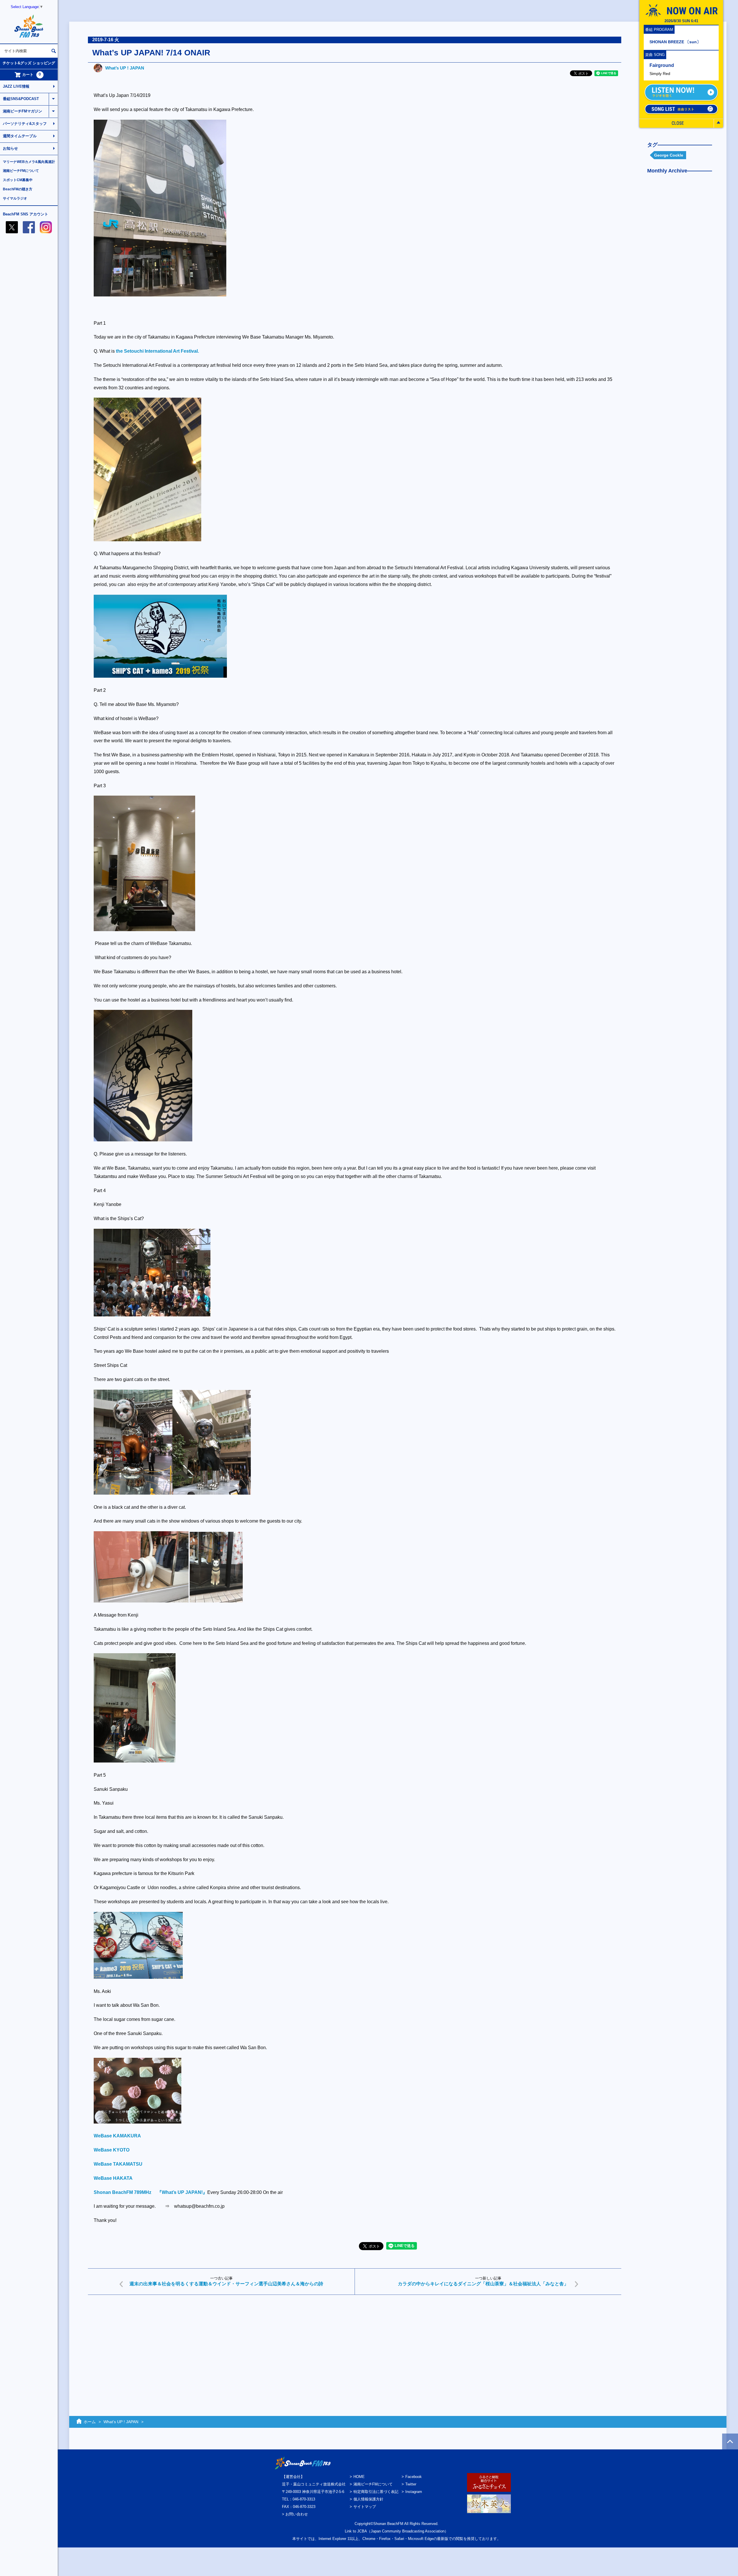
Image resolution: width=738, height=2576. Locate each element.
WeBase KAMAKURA (117, 2136)
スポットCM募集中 (18, 180)
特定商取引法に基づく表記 (376, 2492)
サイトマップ (365, 2507)
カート (32, 74)
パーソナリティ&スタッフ (25, 124)
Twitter (411, 2484)
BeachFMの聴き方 (18, 189)
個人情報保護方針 (368, 2499)
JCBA (362, 2531)
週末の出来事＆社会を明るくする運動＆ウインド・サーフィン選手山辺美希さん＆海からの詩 (226, 2284)
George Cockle (669, 155)
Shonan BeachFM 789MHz (123, 2192)
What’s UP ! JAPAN (125, 68)
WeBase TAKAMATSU (118, 2164)
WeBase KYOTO (112, 2150)
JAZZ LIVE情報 (16, 86)
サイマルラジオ (15, 198)
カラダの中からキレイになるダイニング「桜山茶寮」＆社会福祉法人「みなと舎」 (483, 2284)
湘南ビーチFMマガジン (22, 111)
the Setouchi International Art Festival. (157, 351)
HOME (359, 2477)
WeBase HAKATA (113, 2178)
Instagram (414, 2492)
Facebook (414, 2477)
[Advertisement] (261, 2344)
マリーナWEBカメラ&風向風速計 (29, 162)
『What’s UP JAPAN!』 (182, 2192)
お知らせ (10, 148)
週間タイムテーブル (20, 136)
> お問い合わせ (295, 2514)
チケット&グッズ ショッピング (29, 63)
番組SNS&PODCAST (21, 99)
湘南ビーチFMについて (21, 171)
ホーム (90, 2422)
